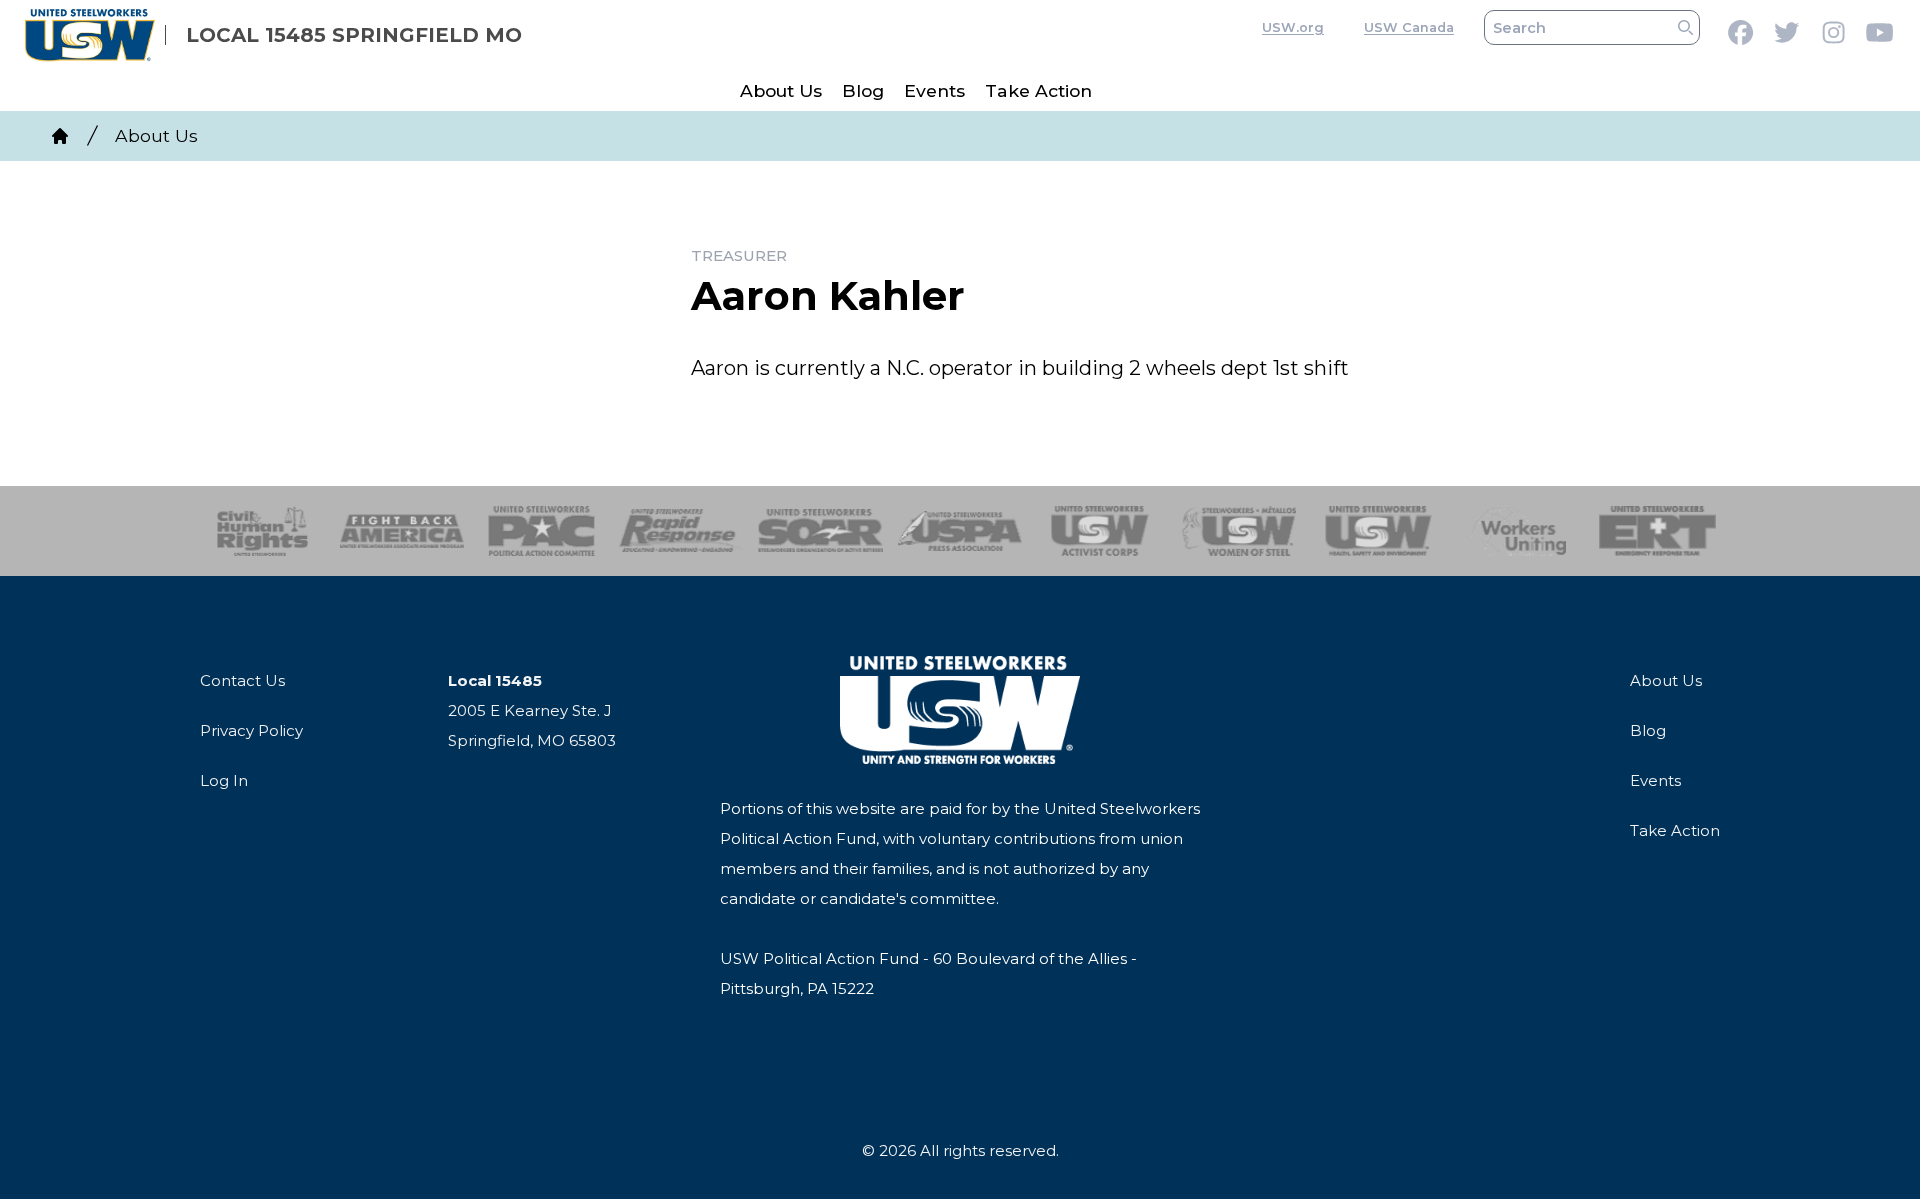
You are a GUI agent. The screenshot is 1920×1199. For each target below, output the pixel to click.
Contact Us (242, 680)
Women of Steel (1239, 531)
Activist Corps (1099, 531)
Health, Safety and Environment (1378, 531)
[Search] (1685, 27)
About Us (781, 90)
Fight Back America (402, 531)
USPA (960, 531)
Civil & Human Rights (262, 531)
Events (934, 90)
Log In (224, 780)
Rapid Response (681, 531)
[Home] (60, 136)
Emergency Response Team (1657, 531)
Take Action (1038, 90)
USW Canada (1409, 27)
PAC (541, 531)
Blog (863, 90)
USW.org (1293, 27)
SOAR (820, 531)
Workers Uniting (1518, 531)
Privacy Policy (251, 730)
